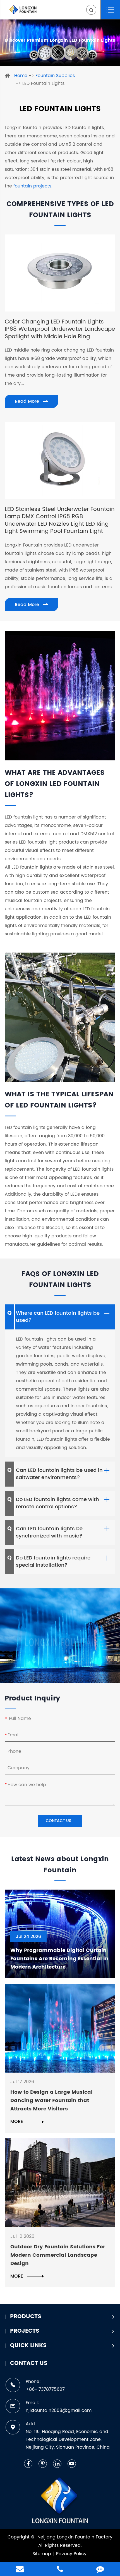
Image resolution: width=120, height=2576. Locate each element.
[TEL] (60, 2569)
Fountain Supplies (55, 76)
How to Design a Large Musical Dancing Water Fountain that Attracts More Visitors (51, 2101)
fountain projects (32, 186)
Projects (25, 2331)
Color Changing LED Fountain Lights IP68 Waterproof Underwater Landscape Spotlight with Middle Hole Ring (60, 329)
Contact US (59, 1821)
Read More (28, 401)
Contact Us (29, 2363)
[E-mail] (20, 2569)
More (17, 2122)
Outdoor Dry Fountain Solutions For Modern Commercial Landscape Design (58, 2255)
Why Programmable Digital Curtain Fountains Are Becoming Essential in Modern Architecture (59, 1959)
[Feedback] (100, 2569)
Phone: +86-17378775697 (45, 2385)
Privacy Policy (71, 2554)
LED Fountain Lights (43, 83)
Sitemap (42, 2554)
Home (21, 76)
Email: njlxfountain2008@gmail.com (59, 2407)
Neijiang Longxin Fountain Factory (75, 2537)
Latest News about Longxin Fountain (60, 1865)
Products (26, 2317)
